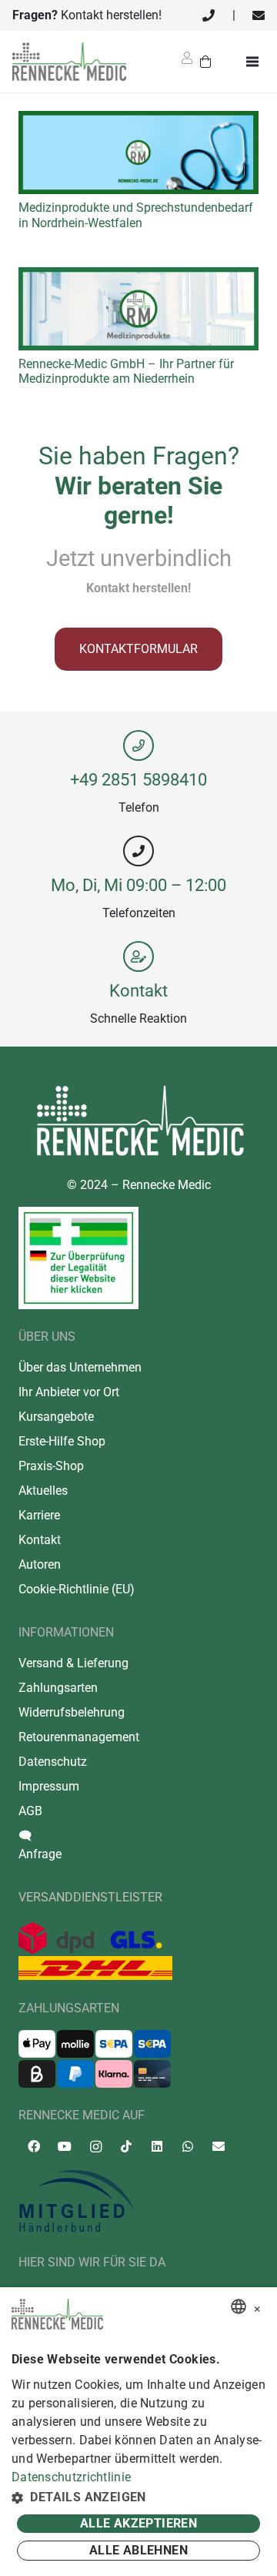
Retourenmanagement (79, 1737)
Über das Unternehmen (80, 1367)
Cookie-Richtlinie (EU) (77, 1589)
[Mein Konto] (187, 63)
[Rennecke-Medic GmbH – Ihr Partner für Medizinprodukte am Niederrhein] (138, 276)
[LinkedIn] (157, 2146)
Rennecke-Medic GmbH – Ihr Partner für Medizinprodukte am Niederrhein (126, 371)
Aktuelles (43, 1491)
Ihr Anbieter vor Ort (69, 1392)
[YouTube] (65, 2146)
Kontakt (138, 990)
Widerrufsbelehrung (72, 1712)
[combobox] (239, 2306)
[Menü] (255, 62)
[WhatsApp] (188, 2146)
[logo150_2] (138, 2202)
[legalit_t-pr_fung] (78, 1258)
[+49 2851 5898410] (138, 745)
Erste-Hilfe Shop (62, 1441)
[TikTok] (126, 2146)
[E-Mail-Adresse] (219, 2146)
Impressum (49, 1786)
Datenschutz (53, 1762)
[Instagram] (95, 2147)
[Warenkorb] (206, 62)
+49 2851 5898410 (138, 779)
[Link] (209, 15)
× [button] (257, 2307)
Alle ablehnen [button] (138, 2550)
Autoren (40, 1564)
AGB (30, 1811)
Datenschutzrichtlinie (71, 2477)
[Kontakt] (138, 956)
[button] (138, 2497)
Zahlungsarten (58, 1688)
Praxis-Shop (51, 1466)
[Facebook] (34, 2146)
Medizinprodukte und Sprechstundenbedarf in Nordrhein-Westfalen (136, 215)
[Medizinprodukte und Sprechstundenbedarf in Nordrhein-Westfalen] (138, 120)
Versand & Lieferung (73, 1663)
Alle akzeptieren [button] (138, 2523)
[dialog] (138, 2432)
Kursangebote (56, 1417)
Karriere (39, 1515)
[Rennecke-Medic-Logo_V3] (69, 62)
